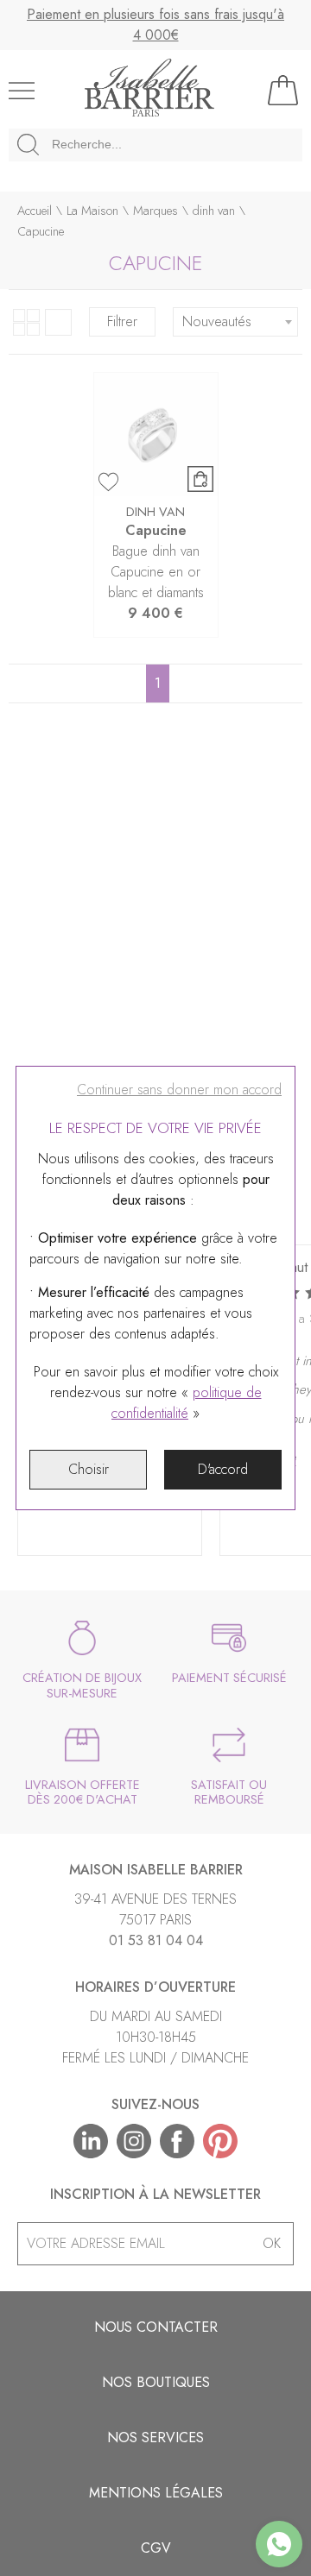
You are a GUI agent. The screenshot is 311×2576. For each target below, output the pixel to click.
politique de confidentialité (187, 1403)
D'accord (223, 1469)
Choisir (89, 1469)
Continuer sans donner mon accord (179, 1090)
